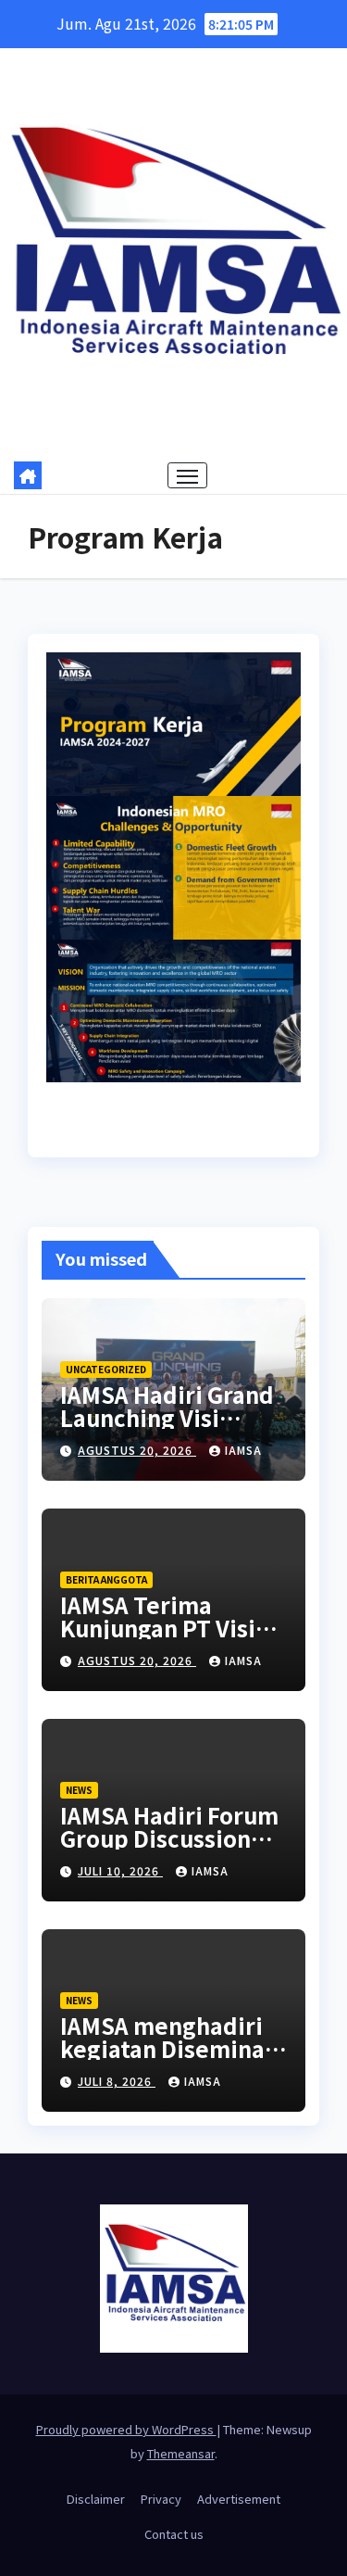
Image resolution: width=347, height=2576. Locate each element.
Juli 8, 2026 (117, 2081)
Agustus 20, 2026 (137, 1450)
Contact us (174, 2534)
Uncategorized (106, 1369)
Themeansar (181, 2453)
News (79, 1790)
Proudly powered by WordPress (126, 2429)
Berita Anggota (106, 1579)
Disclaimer (96, 2499)
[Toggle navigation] (188, 475)
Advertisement (239, 2499)
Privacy (161, 2499)
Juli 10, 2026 (120, 1870)
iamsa (243, 1450)
